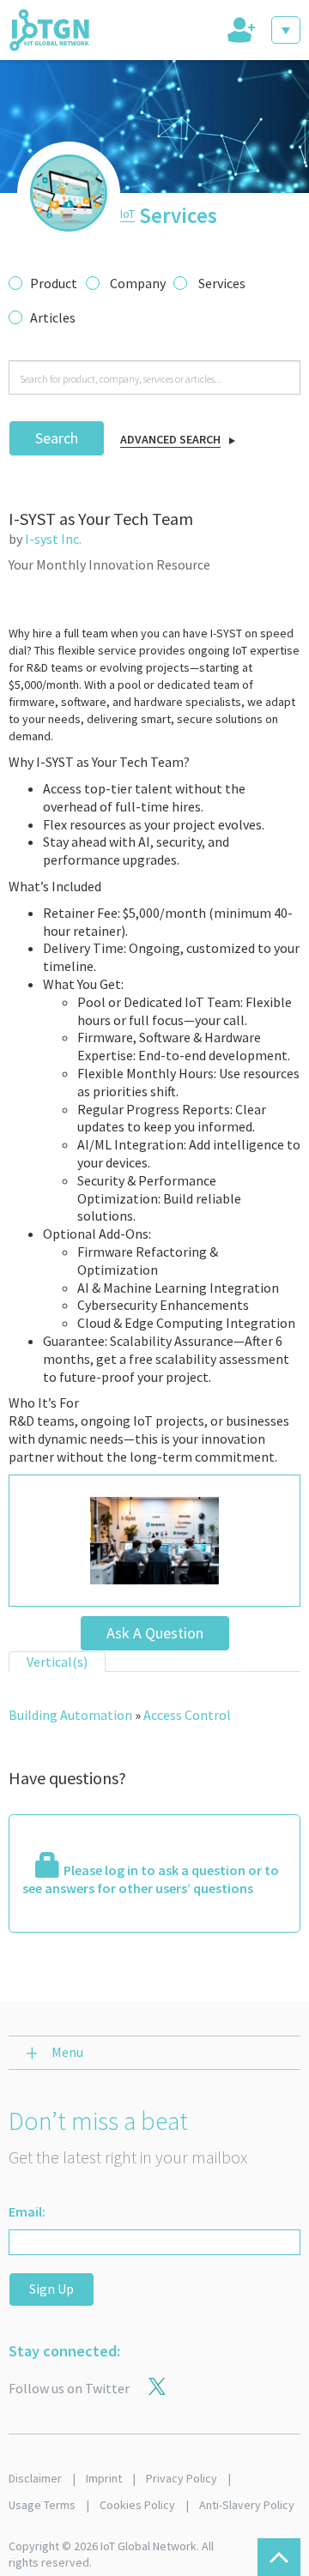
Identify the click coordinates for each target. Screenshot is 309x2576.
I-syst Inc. (53, 539)
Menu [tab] (67, 2052)
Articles (53, 317)
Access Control (187, 1715)
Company (138, 283)
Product (54, 283)
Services (222, 283)
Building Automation (70, 1715)
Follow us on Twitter (69, 2388)
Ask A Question (155, 1633)
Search (57, 438)
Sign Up (51, 2289)
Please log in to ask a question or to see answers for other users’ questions (151, 1879)
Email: (27, 2211)
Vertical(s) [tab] (57, 1662)
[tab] (239, 30)
